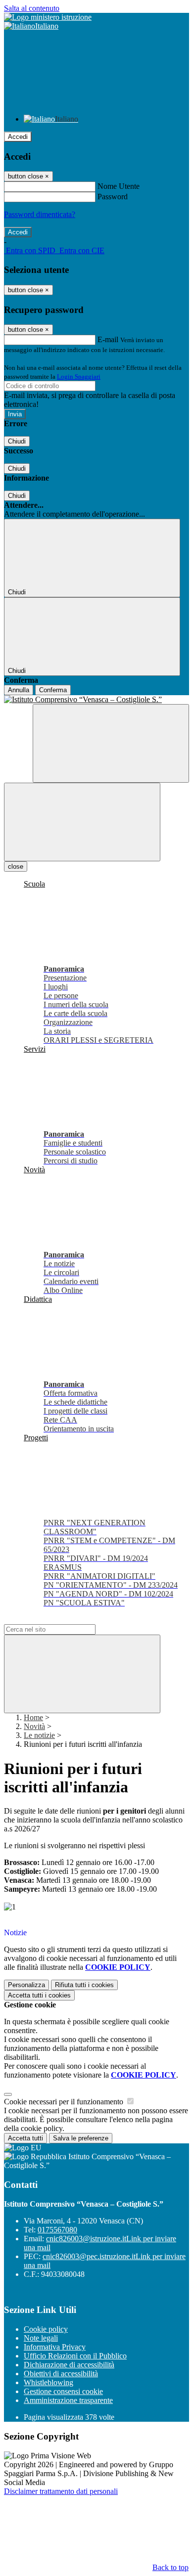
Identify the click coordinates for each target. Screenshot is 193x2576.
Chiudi (17, 441)
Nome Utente (119, 186)
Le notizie (39, 1735)
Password (113, 197)
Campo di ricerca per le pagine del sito (64, 1620)
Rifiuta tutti (84, 1985)
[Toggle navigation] (82, 822)
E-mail (108, 339)
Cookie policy (46, 2329)
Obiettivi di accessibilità (61, 2374)
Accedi (18, 137)
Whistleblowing (48, 2382)
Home (33, 1717)
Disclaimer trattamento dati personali (61, 2491)
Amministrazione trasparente (68, 2400)
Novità (34, 1726)
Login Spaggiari (79, 377)
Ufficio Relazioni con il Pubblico (75, 2356)
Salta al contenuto (32, 8)
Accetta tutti (39, 1995)
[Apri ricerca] (111, 743)
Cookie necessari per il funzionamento (65, 2102)
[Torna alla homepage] (96, 700)
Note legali (41, 2338)
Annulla (19, 690)
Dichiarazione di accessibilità (69, 2365)
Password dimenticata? (40, 214)
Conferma (53, 690)
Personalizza (26, 1985)
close (16, 866)
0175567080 (57, 2230)
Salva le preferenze (81, 2138)
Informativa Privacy (55, 2347)
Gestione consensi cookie (63, 2391)
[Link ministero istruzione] (48, 17)
